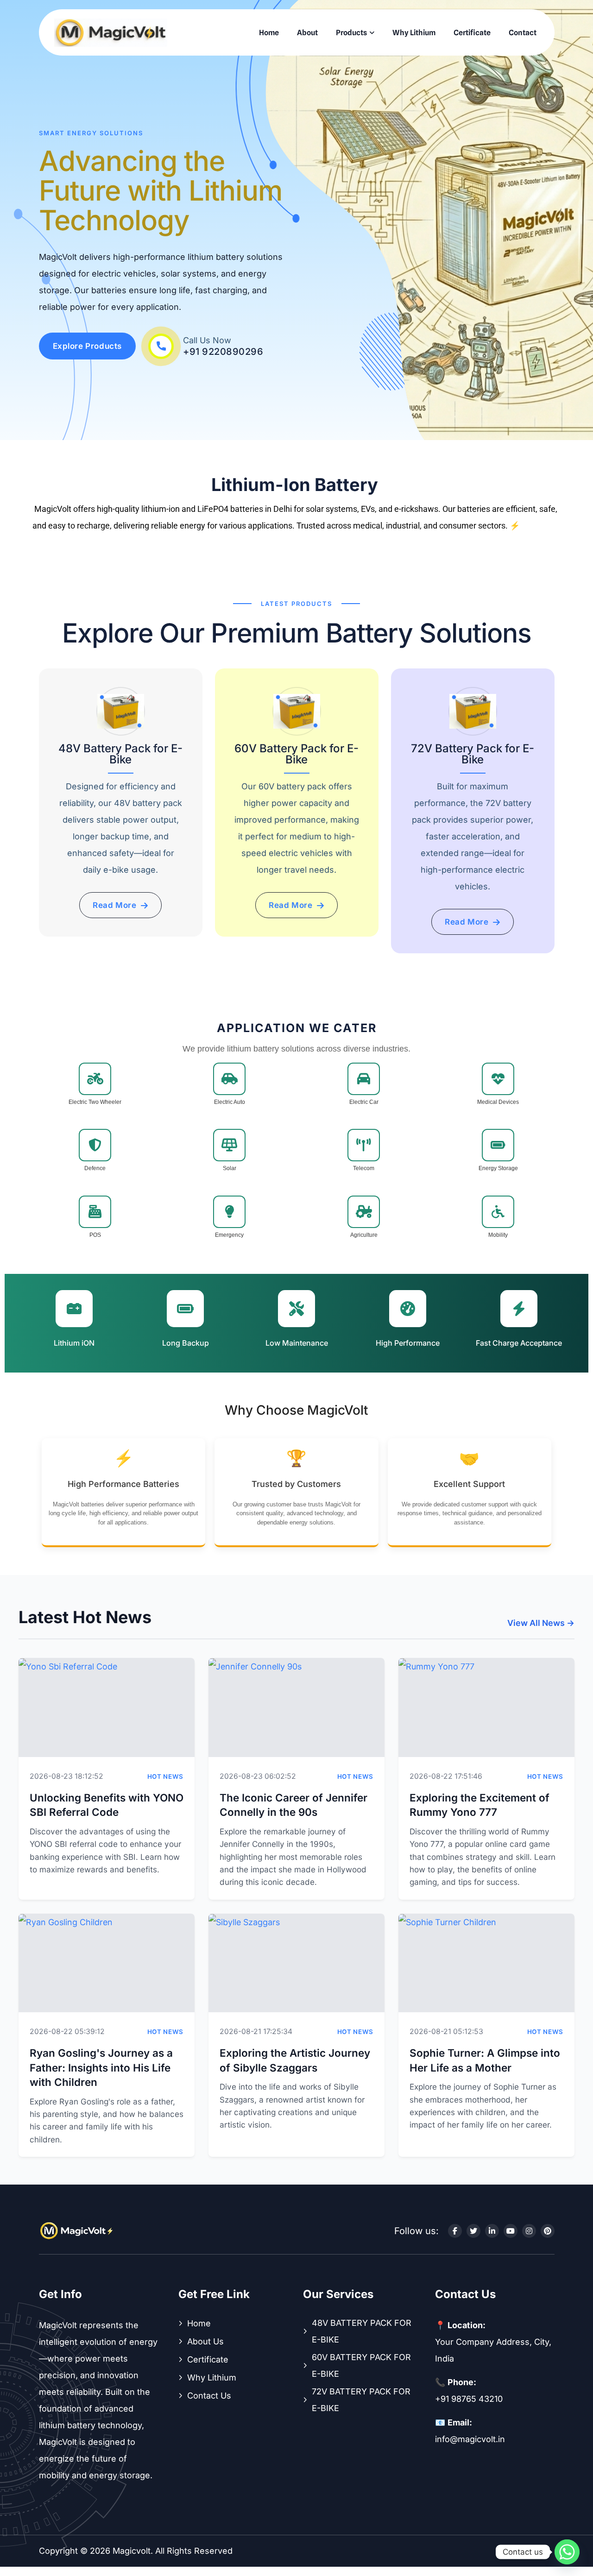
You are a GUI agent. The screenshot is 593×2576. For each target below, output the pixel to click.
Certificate (472, 33)
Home (269, 33)
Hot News (165, 1776)
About (307, 33)
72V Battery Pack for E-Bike (473, 754)
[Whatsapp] (567, 2552)
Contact (523, 33)
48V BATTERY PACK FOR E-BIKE (362, 2331)
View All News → (541, 1623)
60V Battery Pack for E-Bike (296, 754)
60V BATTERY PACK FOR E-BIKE (361, 2365)
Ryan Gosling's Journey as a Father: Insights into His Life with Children (101, 2067)
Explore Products (88, 346)
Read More (114, 905)
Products (351, 33)
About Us (205, 2341)
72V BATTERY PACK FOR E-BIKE (361, 2400)
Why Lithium (414, 33)
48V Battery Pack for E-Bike (120, 754)
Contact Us (209, 2396)
